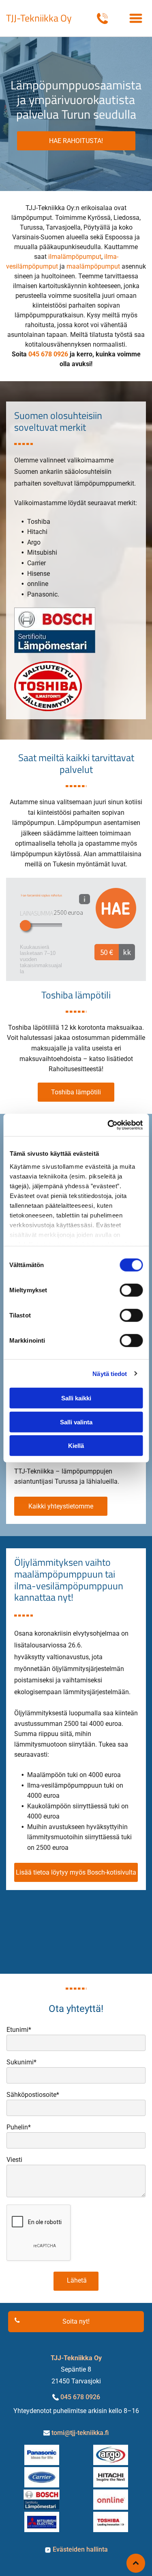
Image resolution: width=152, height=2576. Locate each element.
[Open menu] (136, 18)
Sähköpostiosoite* (33, 2095)
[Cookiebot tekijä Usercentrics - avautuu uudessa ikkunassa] (108, 1125)
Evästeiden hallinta (80, 2549)
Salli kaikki (76, 1398)
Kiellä (76, 1446)
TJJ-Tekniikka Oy (39, 18)
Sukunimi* (21, 2062)
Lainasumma (36, 913)
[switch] (131, 1290)
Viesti (14, 2160)
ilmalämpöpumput (75, 257)
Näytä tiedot (110, 1373)
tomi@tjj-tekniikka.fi (80, 2433)
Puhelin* (19, 2127)
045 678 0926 (80, 2397)
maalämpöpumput (93, 266)
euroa (75, 912)
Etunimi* (19, 2030)
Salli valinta (76, 1422)
